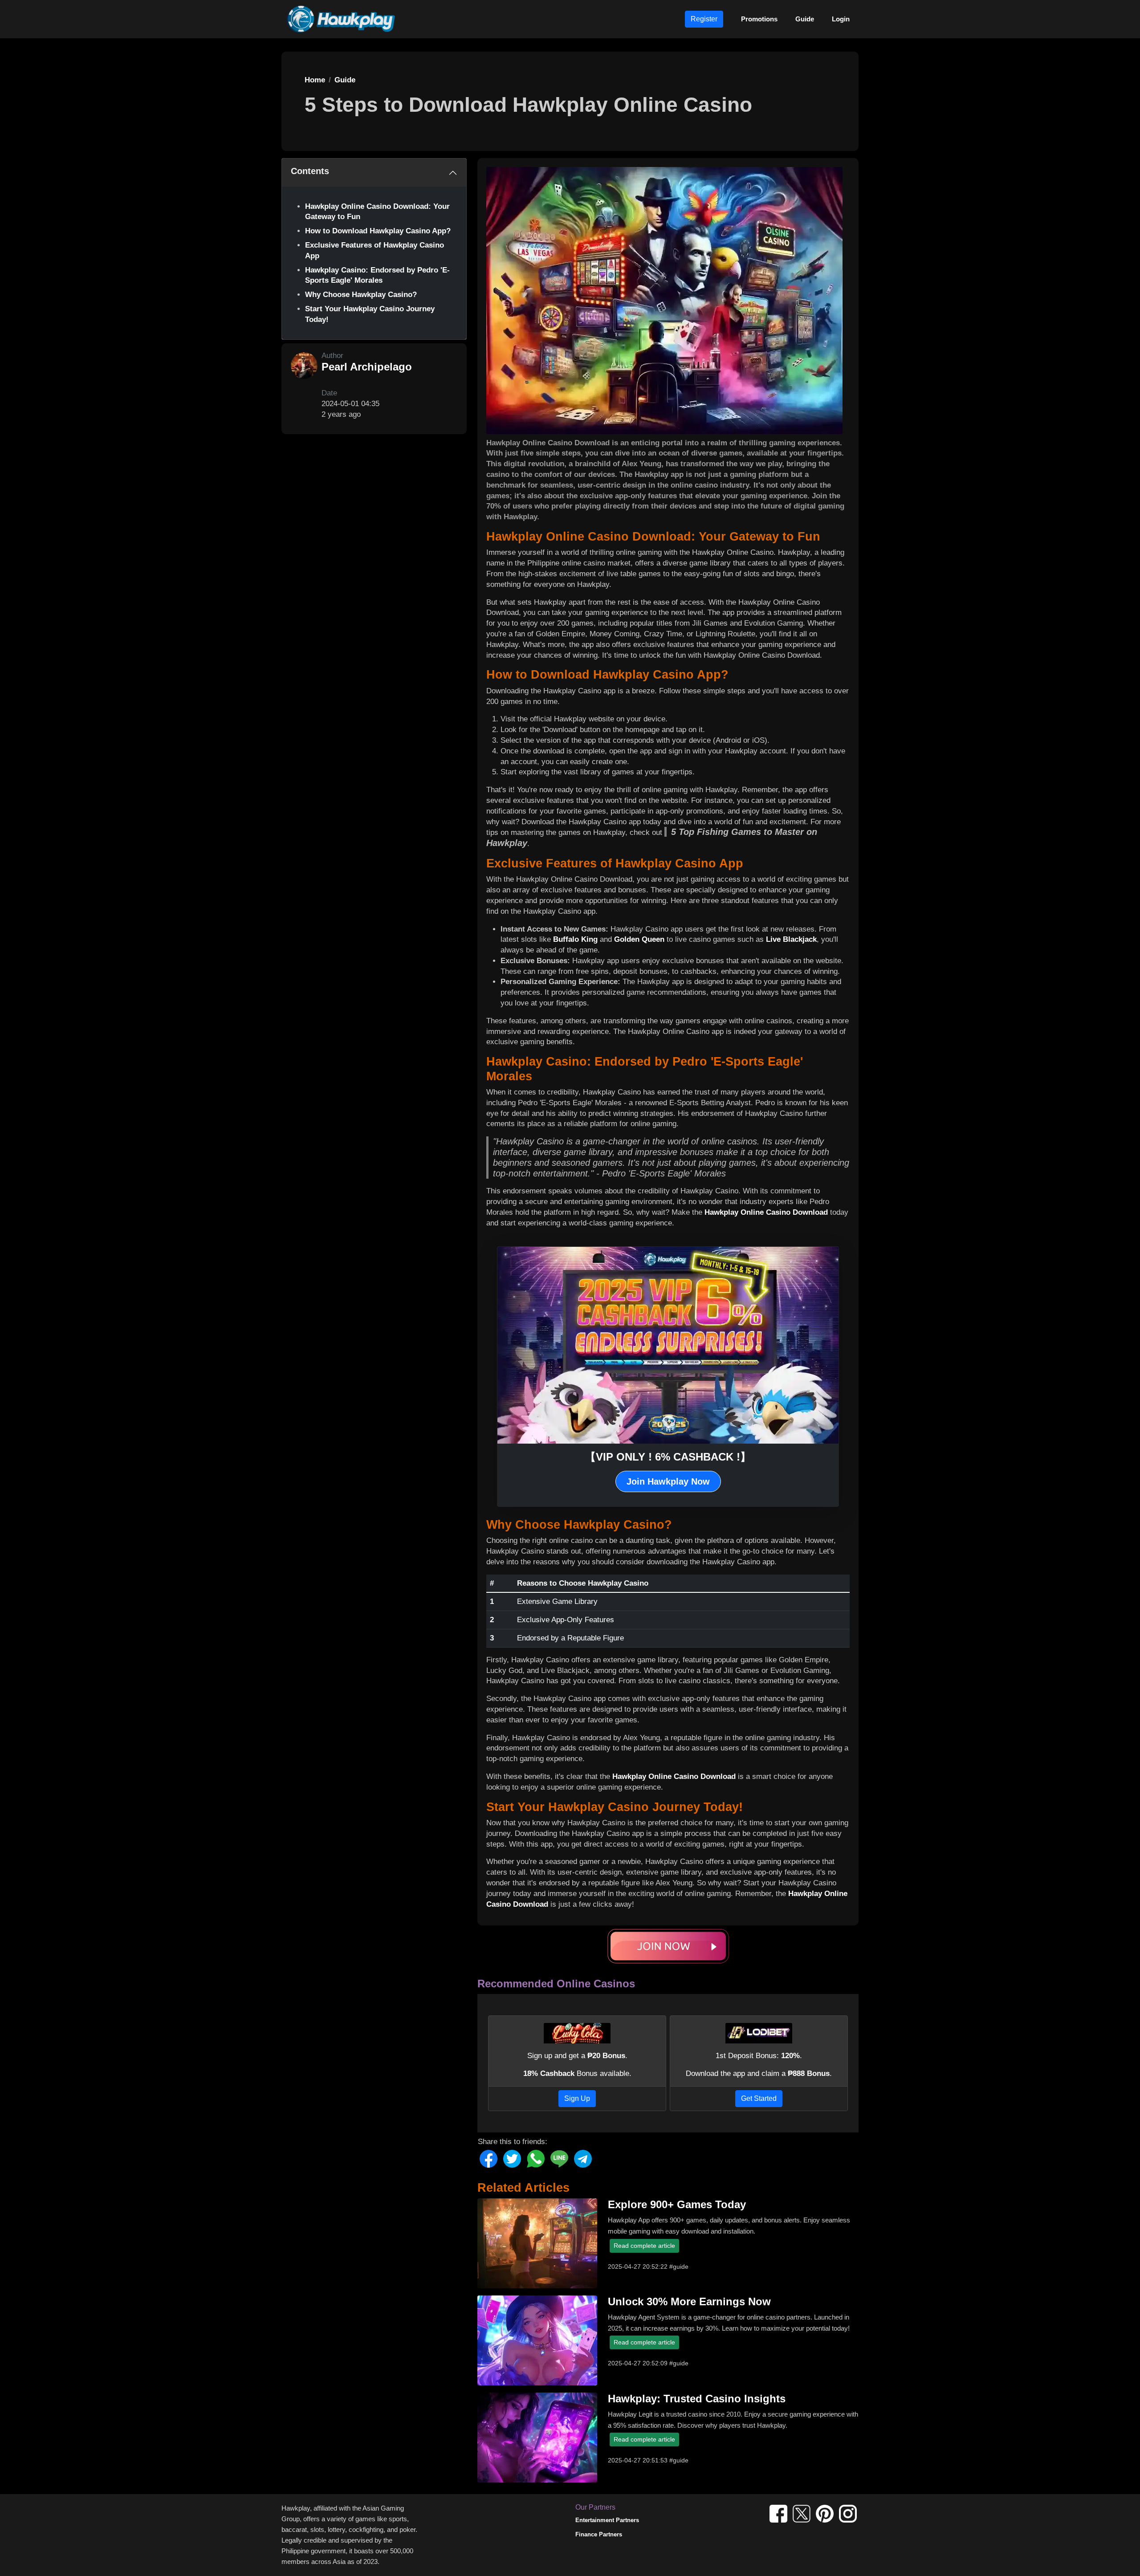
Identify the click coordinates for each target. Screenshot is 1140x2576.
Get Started (759, 2098)
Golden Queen (639, 939)
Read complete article (644, 2246)
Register (704, 19)
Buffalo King (575, 939)
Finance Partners (599, 2534)
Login (841, 19)
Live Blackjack (791, 939)
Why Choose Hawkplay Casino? (361, 295)
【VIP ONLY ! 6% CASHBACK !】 (668, 1457)
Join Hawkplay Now (668, 1481)
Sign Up (577, 2098)
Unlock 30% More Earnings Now (689, 2301)
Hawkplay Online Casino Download (766, 1212)
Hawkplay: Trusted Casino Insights (697, 2399)
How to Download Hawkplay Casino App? (378, 231)
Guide (805, 19)
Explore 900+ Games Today (677, 2204)
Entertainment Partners (607, 2520)
